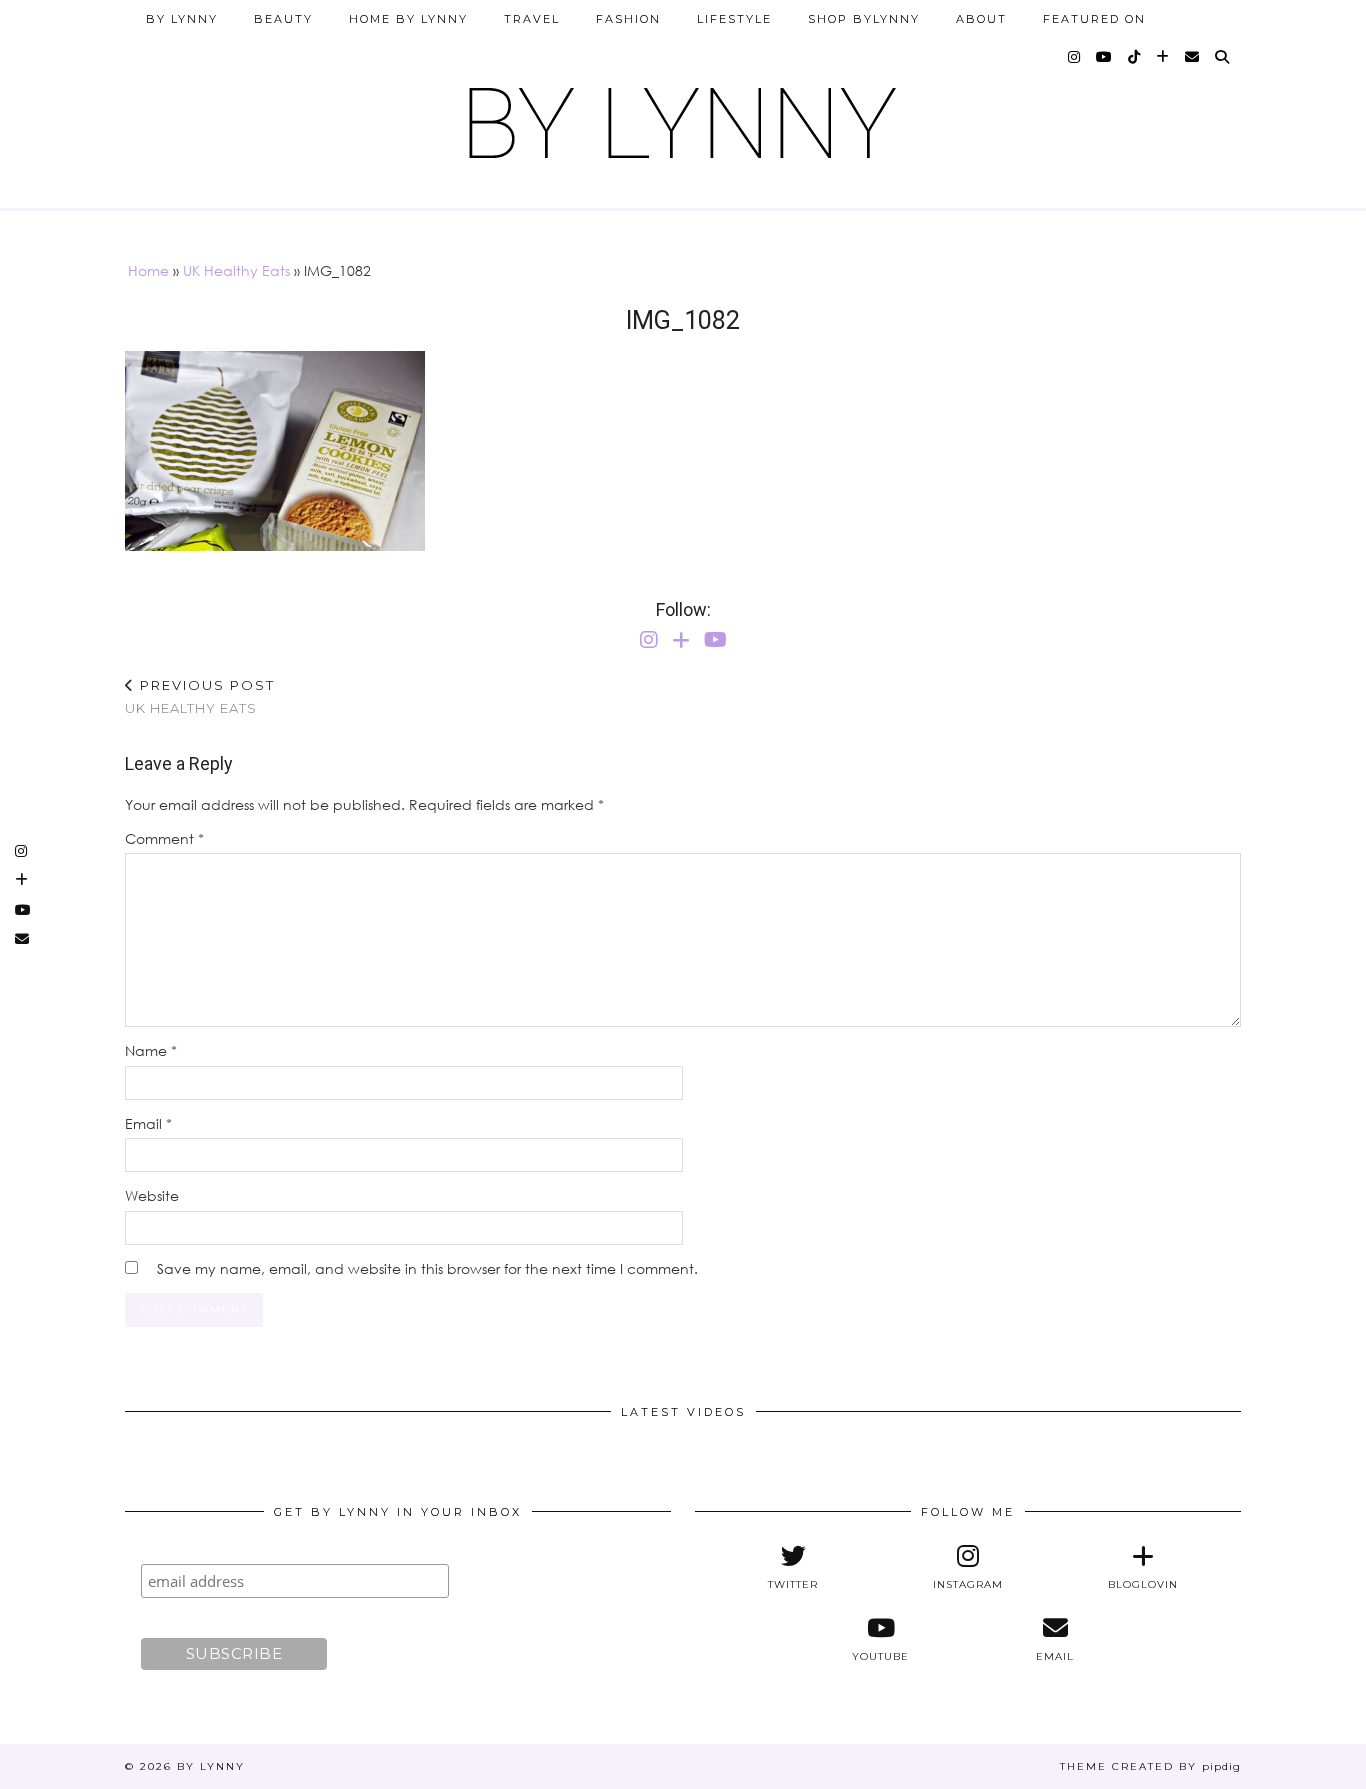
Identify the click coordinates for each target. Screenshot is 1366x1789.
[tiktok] (1135, 57)
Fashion (628, 19)
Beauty (283, 19)
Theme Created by (1150, 1766)
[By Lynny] (683, 115)
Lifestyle (734, 19)
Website (152, 1195)
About (981, 19)
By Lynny (182, 19)
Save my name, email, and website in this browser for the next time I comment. (427, 1268)
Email (148, 1123)
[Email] (1193, 57)
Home (148, 270)
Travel (532, 19)
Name (151, 1050)
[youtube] (1105, 57)
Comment (164, 838)
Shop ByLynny (864, 19)
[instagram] (1075, 57)
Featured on (1094, 19)
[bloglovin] (1163, 57)
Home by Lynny (408, 19)
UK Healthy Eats (236, 270)
